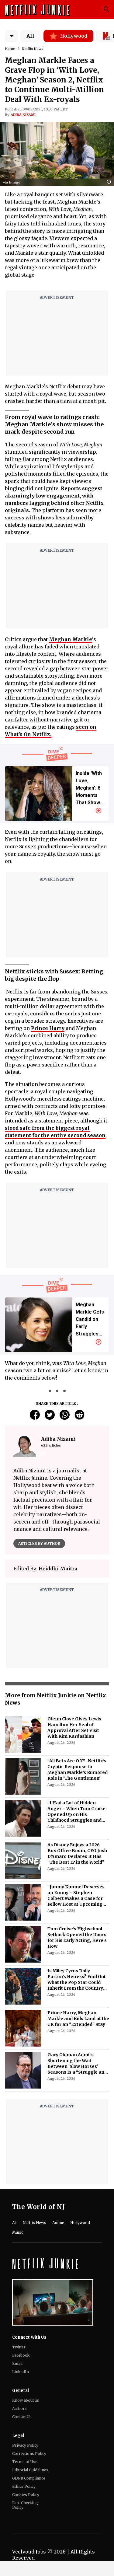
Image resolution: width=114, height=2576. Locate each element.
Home (10, 49)
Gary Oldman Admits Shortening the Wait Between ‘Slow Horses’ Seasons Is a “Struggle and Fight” (77, 2064)
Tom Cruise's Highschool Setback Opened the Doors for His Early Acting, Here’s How (77, 1937)
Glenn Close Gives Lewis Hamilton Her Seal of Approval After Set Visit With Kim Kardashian (74, 1728)
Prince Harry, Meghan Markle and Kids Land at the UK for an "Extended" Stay (78, 2019)
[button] (110, 182)
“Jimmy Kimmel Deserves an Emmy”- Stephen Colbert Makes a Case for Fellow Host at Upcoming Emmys (76, 1896)
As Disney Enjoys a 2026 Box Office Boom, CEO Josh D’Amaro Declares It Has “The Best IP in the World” (77, 1853)
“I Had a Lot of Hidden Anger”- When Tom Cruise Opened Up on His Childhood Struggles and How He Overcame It (76, 1812)
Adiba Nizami (23, 115)
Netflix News (33, 49)
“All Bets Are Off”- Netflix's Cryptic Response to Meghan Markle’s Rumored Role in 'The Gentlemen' (78, 1770)
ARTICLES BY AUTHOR (39, 1543)
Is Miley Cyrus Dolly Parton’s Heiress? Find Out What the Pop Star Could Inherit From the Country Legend (77, 1980)
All (30, 36)
